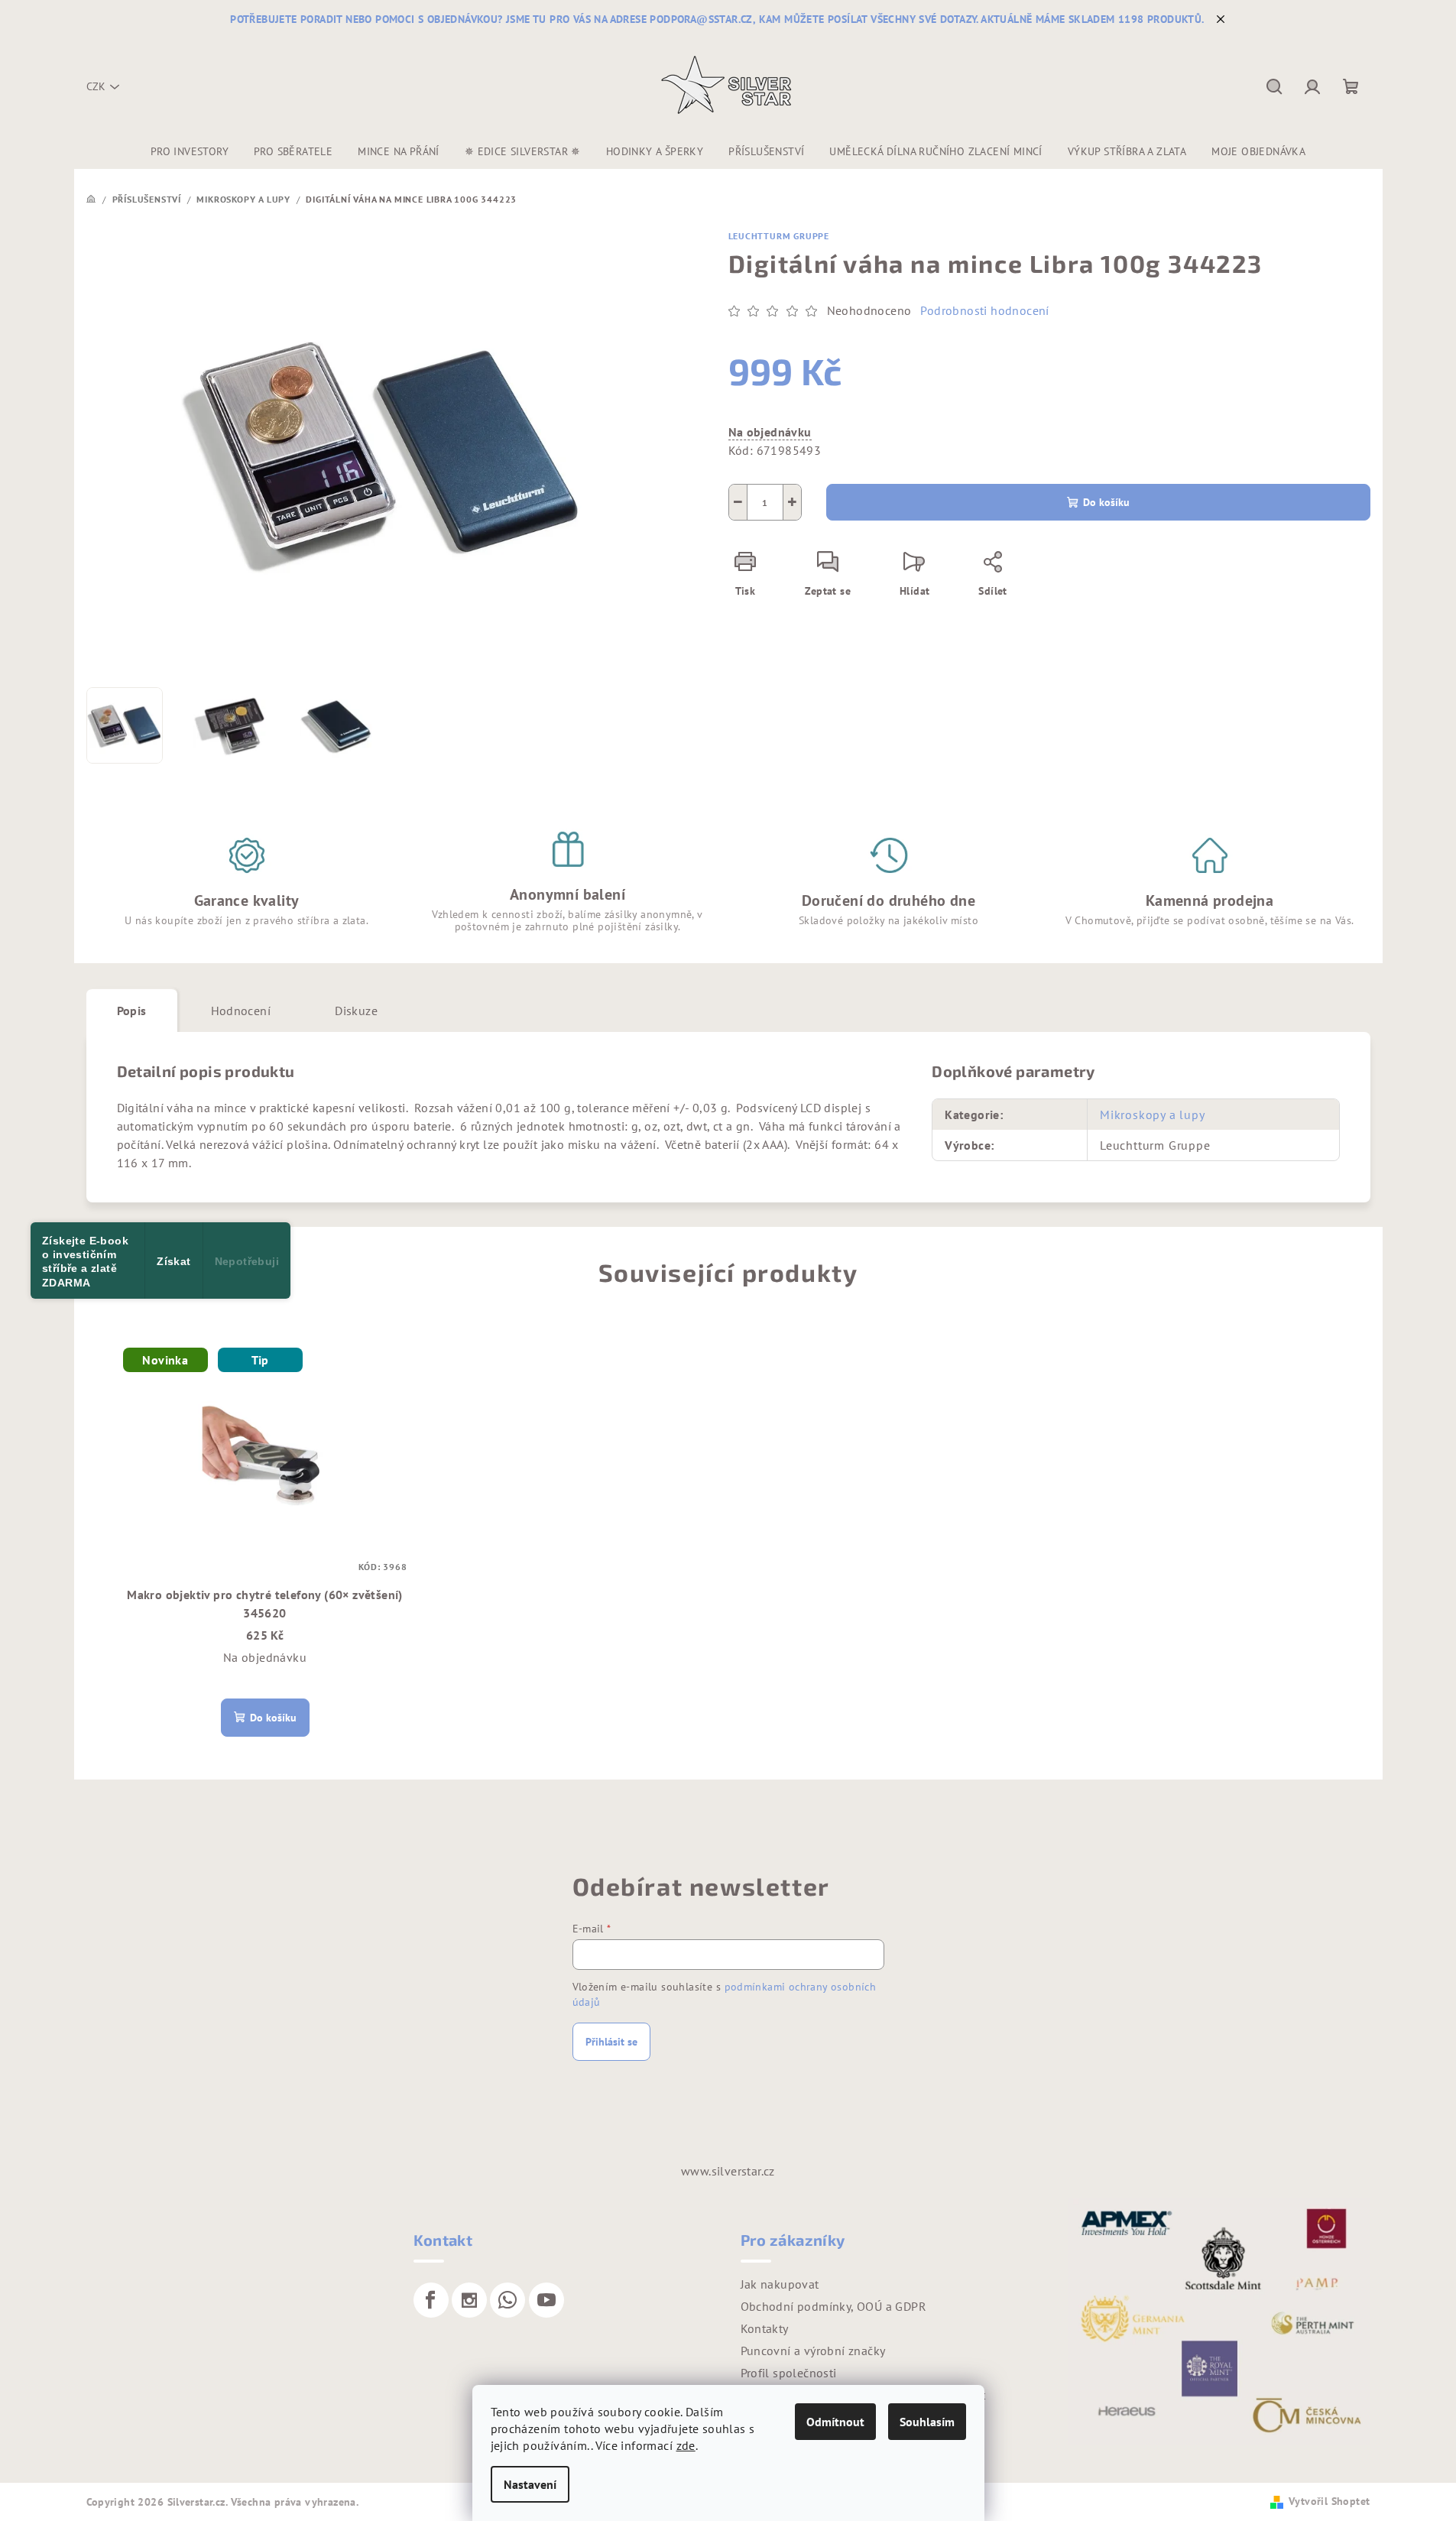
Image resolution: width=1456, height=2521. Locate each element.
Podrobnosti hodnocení (984, 310)
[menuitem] (190, 151)
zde (686, 2445)
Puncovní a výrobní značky (813, 2351)
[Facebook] (431, 2300)
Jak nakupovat (780, 2284)
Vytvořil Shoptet (1329, 2501)
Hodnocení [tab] (241, 1011)
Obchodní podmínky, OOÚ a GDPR (834, 2306)
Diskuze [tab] (356, 1011)
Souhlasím (927, 2422)
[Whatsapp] (507, 2300)
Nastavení (530, 2484)
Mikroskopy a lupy (1153, 1114)
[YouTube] (546, 2300)
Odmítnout (835, 2422)
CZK (96, 86)
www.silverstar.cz (728, 2171)
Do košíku (1106, 502)
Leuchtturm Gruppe (779, 236)
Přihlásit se (611, 2042)
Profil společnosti (789, 2373)
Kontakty (765, 2328)
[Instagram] (469, 2300)
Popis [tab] (132, 1011)
